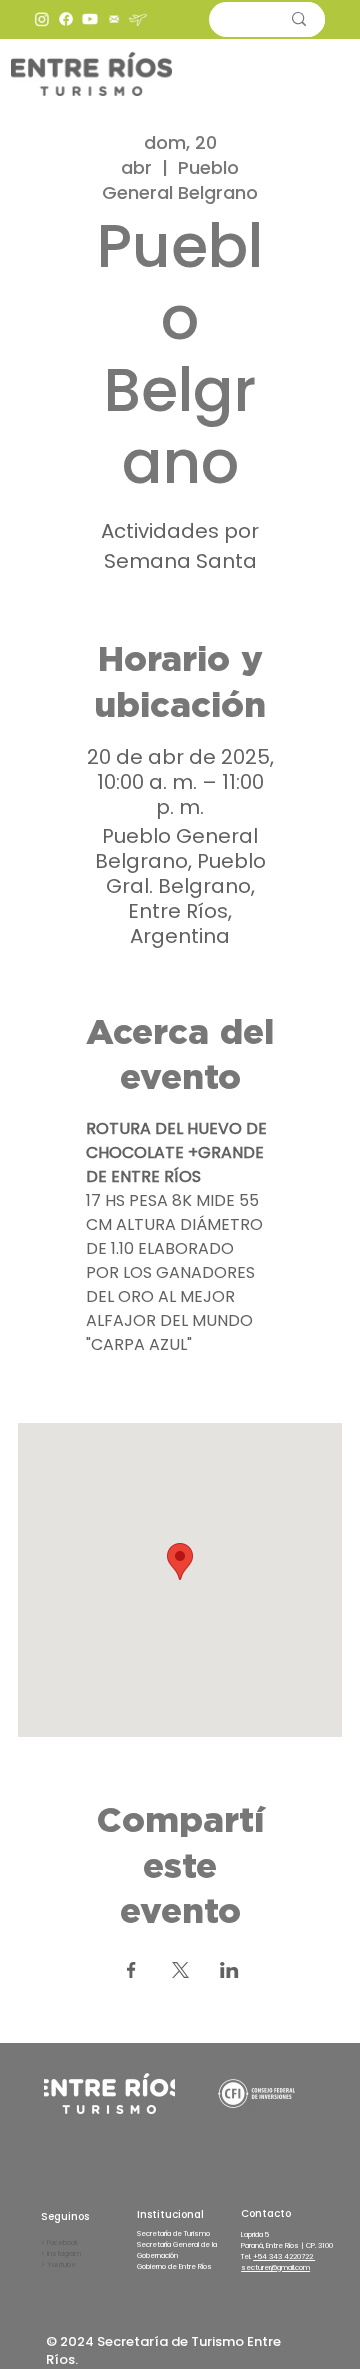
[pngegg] (114, 19)
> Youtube (58, 2264)
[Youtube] (90, 19)
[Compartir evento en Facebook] (131, 1970)
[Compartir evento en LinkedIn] (229, 1970)
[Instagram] (42, 19)
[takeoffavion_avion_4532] (138, 19)
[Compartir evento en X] (180, 1970)
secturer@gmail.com (275, 2267)
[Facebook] (66, 19)
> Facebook (59, 2242)
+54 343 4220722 (284, 2256)
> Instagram (61, 2253)
